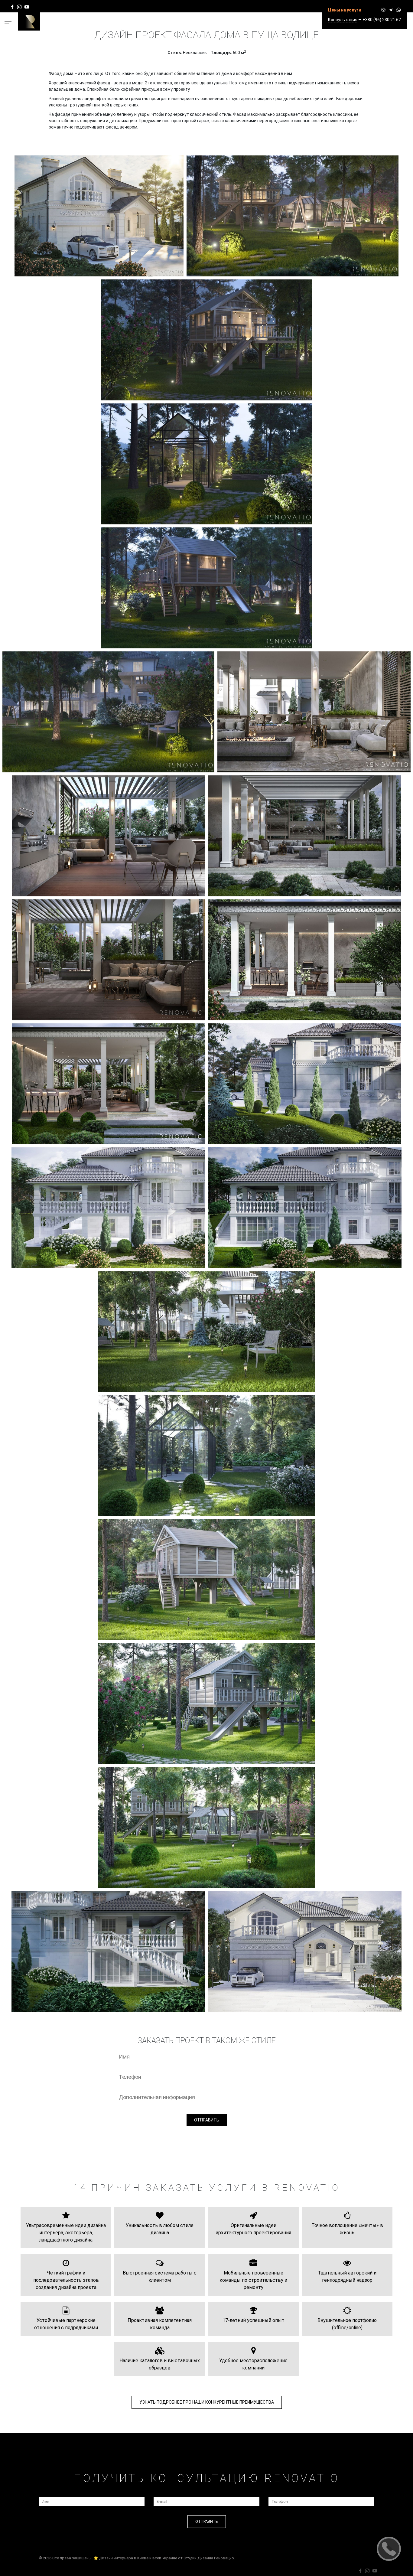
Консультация (343, 20)
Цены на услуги (345, 10)
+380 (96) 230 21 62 (382, 20)
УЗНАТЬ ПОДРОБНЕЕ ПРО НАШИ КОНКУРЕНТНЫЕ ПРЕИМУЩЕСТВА (207, 2402)
